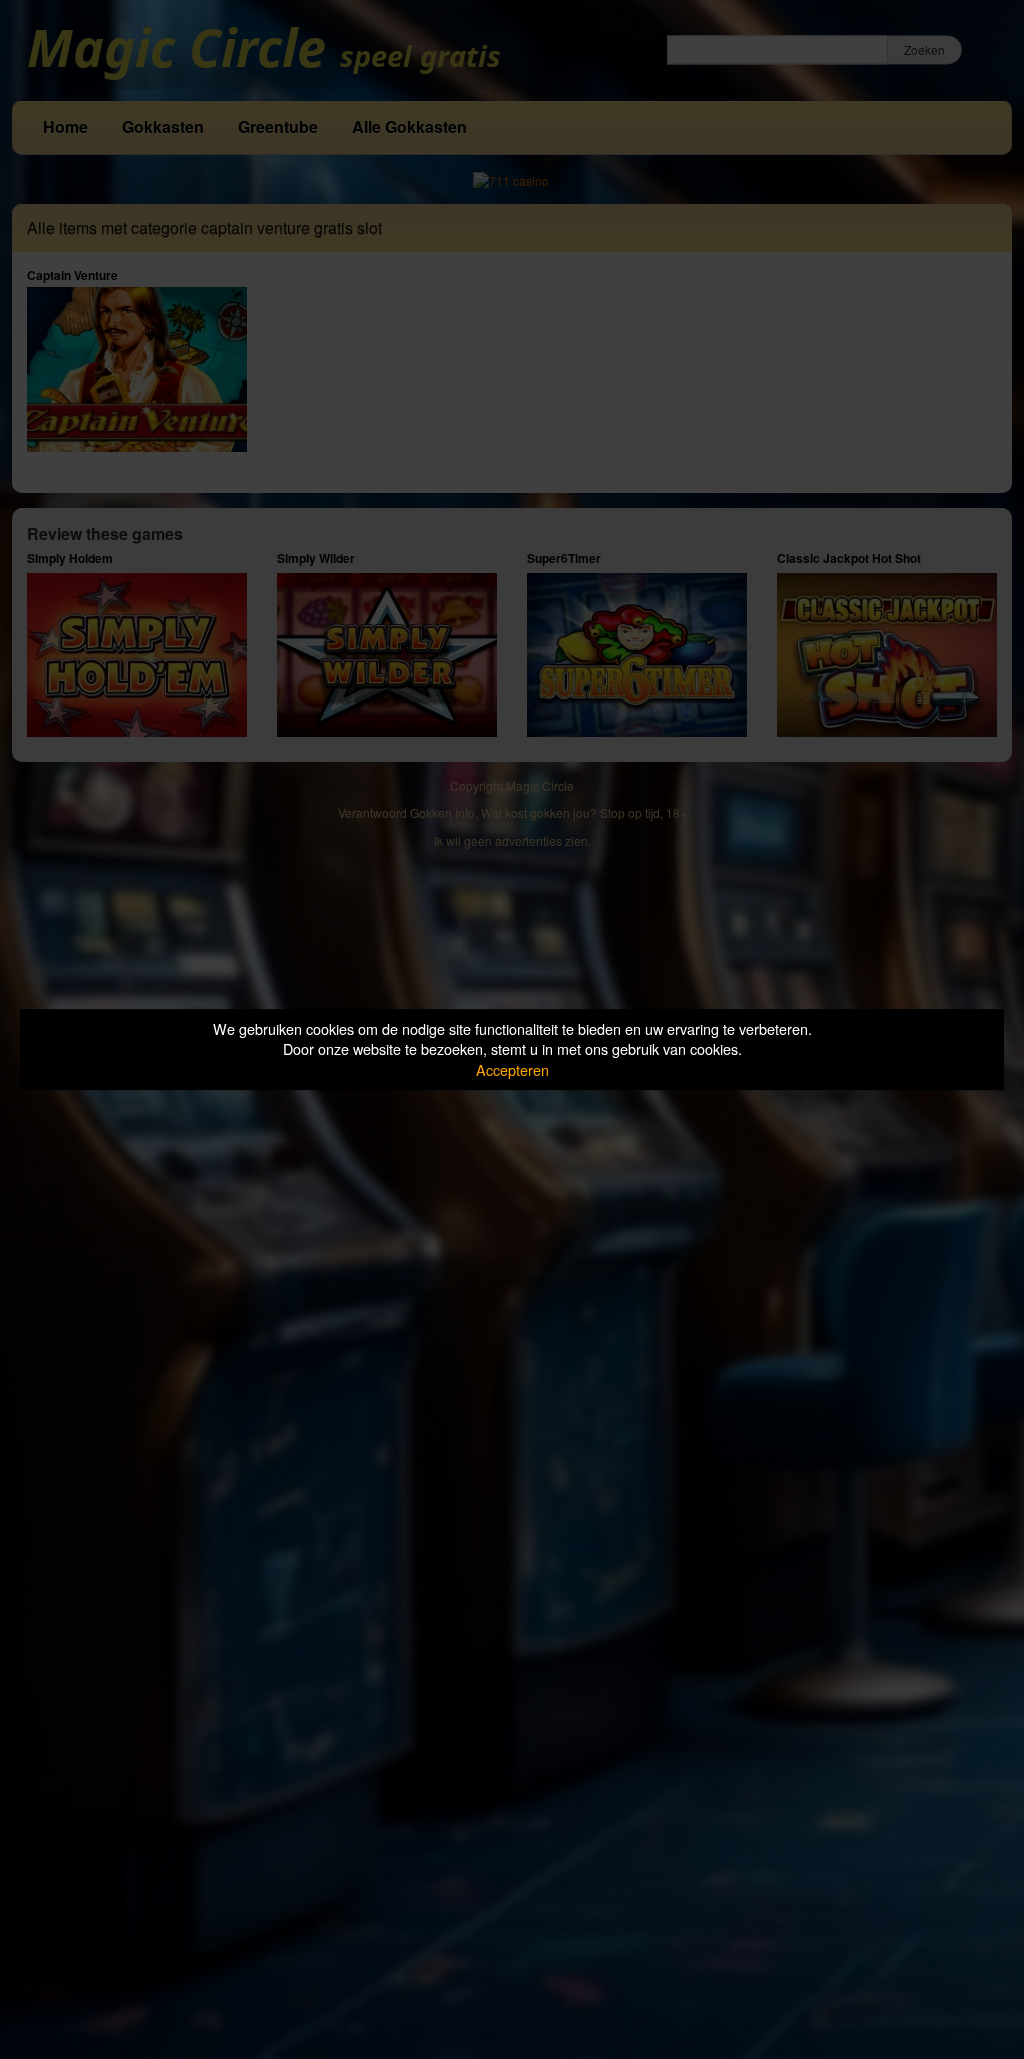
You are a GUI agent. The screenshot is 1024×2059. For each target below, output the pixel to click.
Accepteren (512, 1069)
